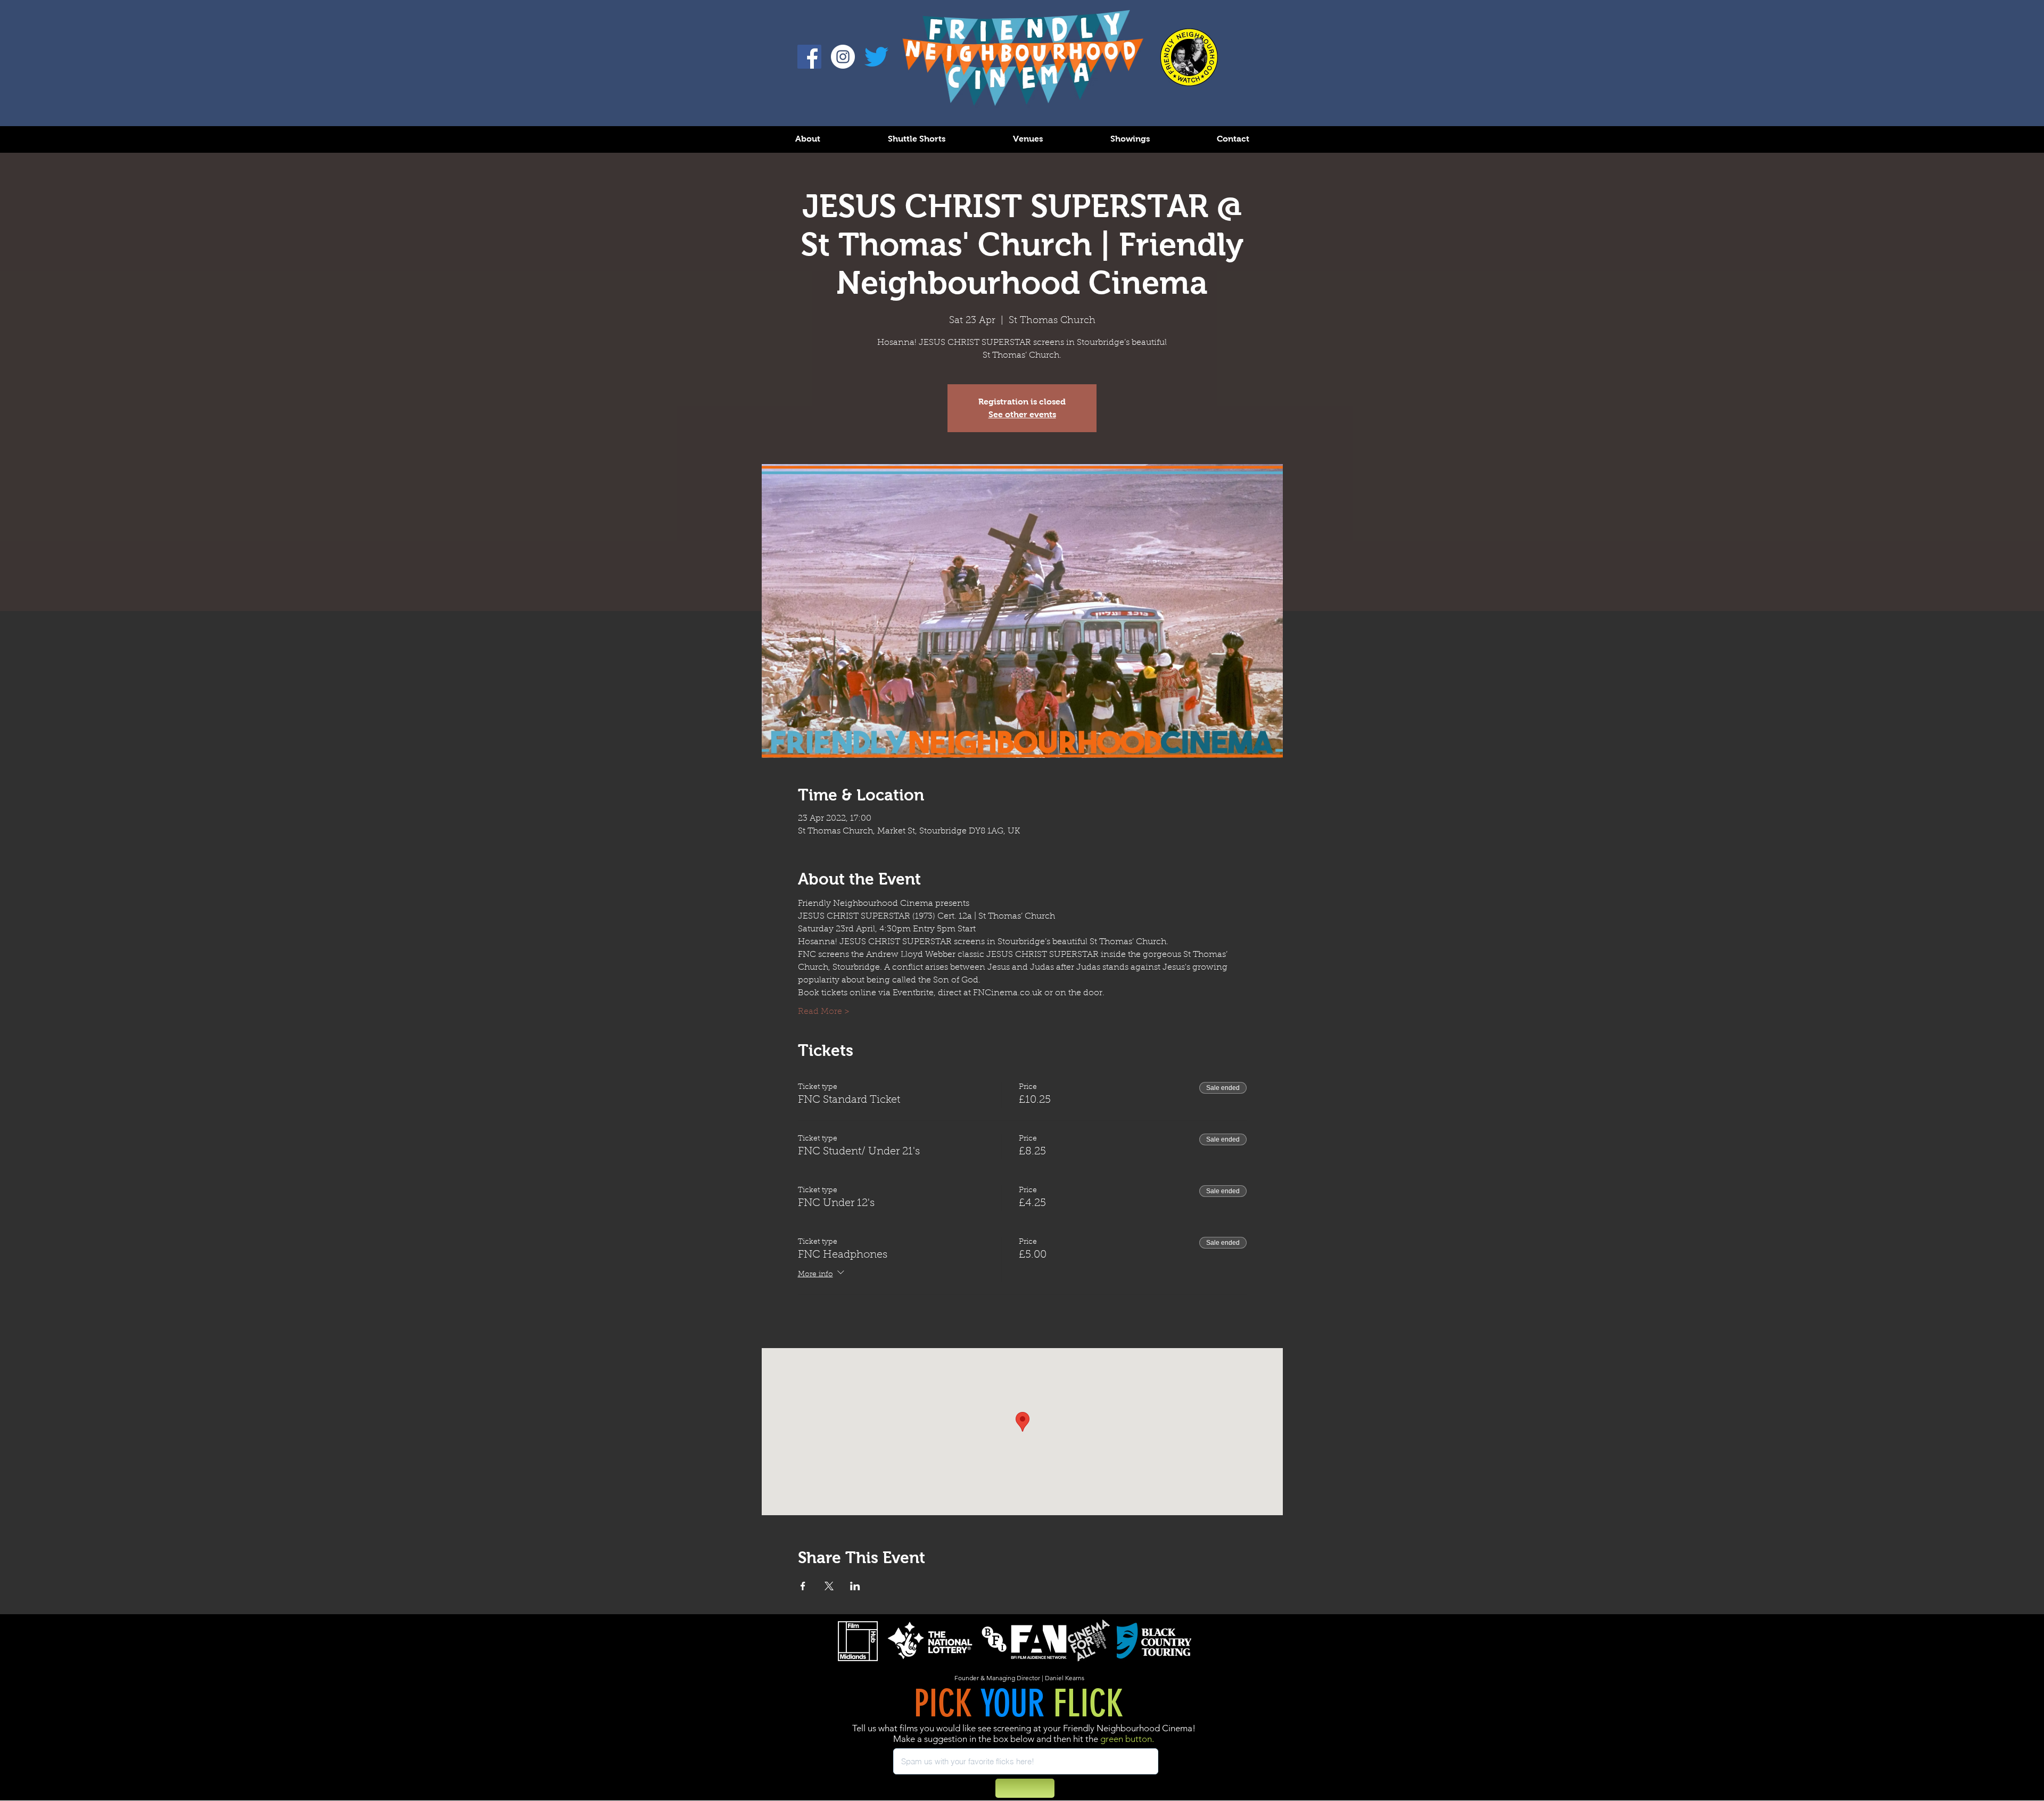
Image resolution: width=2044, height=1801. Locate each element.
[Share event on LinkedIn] (855, 1586)
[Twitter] (876, 57)
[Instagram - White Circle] (843, 57)
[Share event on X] (829, 1586)
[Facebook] (809, 57)
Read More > (824, 1012)
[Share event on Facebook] (803, 1586)
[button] (807, 139)
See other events (1022, 414)
